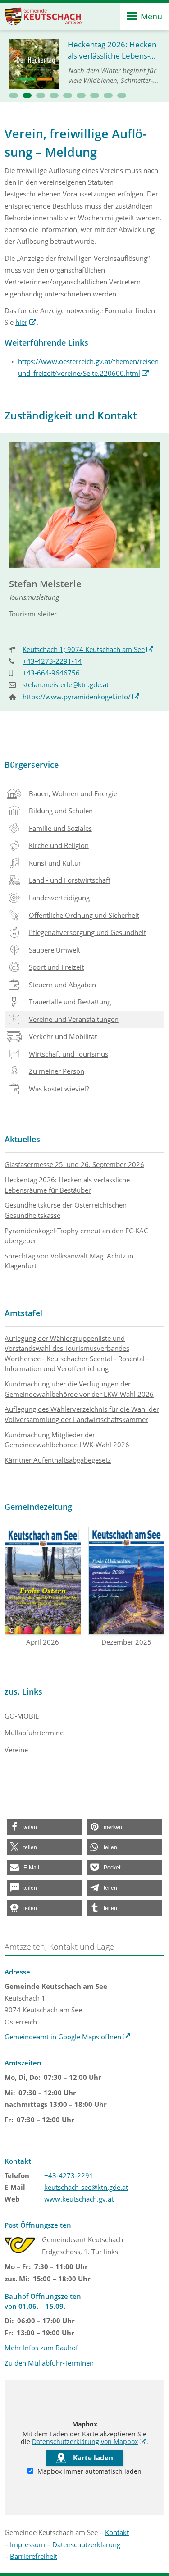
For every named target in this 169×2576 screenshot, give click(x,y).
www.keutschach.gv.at (79, 2199)
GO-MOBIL (22, 1716)
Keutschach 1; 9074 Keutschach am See (88, 649)
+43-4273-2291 (69, 2175)
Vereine (16, 1750)
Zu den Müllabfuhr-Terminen (49, 2363)
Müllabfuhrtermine (34, 1733)
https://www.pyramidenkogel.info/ (81, 697)
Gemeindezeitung (38, 1507)
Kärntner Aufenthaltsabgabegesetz (58, 1460)
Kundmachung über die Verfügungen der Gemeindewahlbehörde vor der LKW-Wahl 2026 (79, 1389)
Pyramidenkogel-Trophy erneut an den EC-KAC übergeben (76, 1236)
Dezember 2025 (126, 1642)
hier (26, 322)
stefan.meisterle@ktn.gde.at (66, 684)
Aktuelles (22, 1139)
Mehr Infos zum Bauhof (41, 2348)
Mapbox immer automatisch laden (89, 2471)
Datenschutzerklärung (86, 2544)
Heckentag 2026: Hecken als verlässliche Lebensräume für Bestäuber (67, 1185)
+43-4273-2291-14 (52, 661)
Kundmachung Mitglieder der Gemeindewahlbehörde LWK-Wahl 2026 (67, 1440)
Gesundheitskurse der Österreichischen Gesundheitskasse (66, 1210)
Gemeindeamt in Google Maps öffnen (67, 2037)
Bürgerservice (32, 765)
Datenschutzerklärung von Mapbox (89, 2442)
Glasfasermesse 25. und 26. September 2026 (74, 1164)
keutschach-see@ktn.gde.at (86, 2187)
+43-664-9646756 (51, 673)
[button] (14, 96)
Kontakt (117, 2532)
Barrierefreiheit (34, 2556)
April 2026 (43, 1642)
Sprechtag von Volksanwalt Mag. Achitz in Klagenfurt (69, 1261)
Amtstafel (23, 1313)
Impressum (27, 2544)
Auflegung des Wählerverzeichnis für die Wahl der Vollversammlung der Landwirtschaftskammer (82, 1414)
